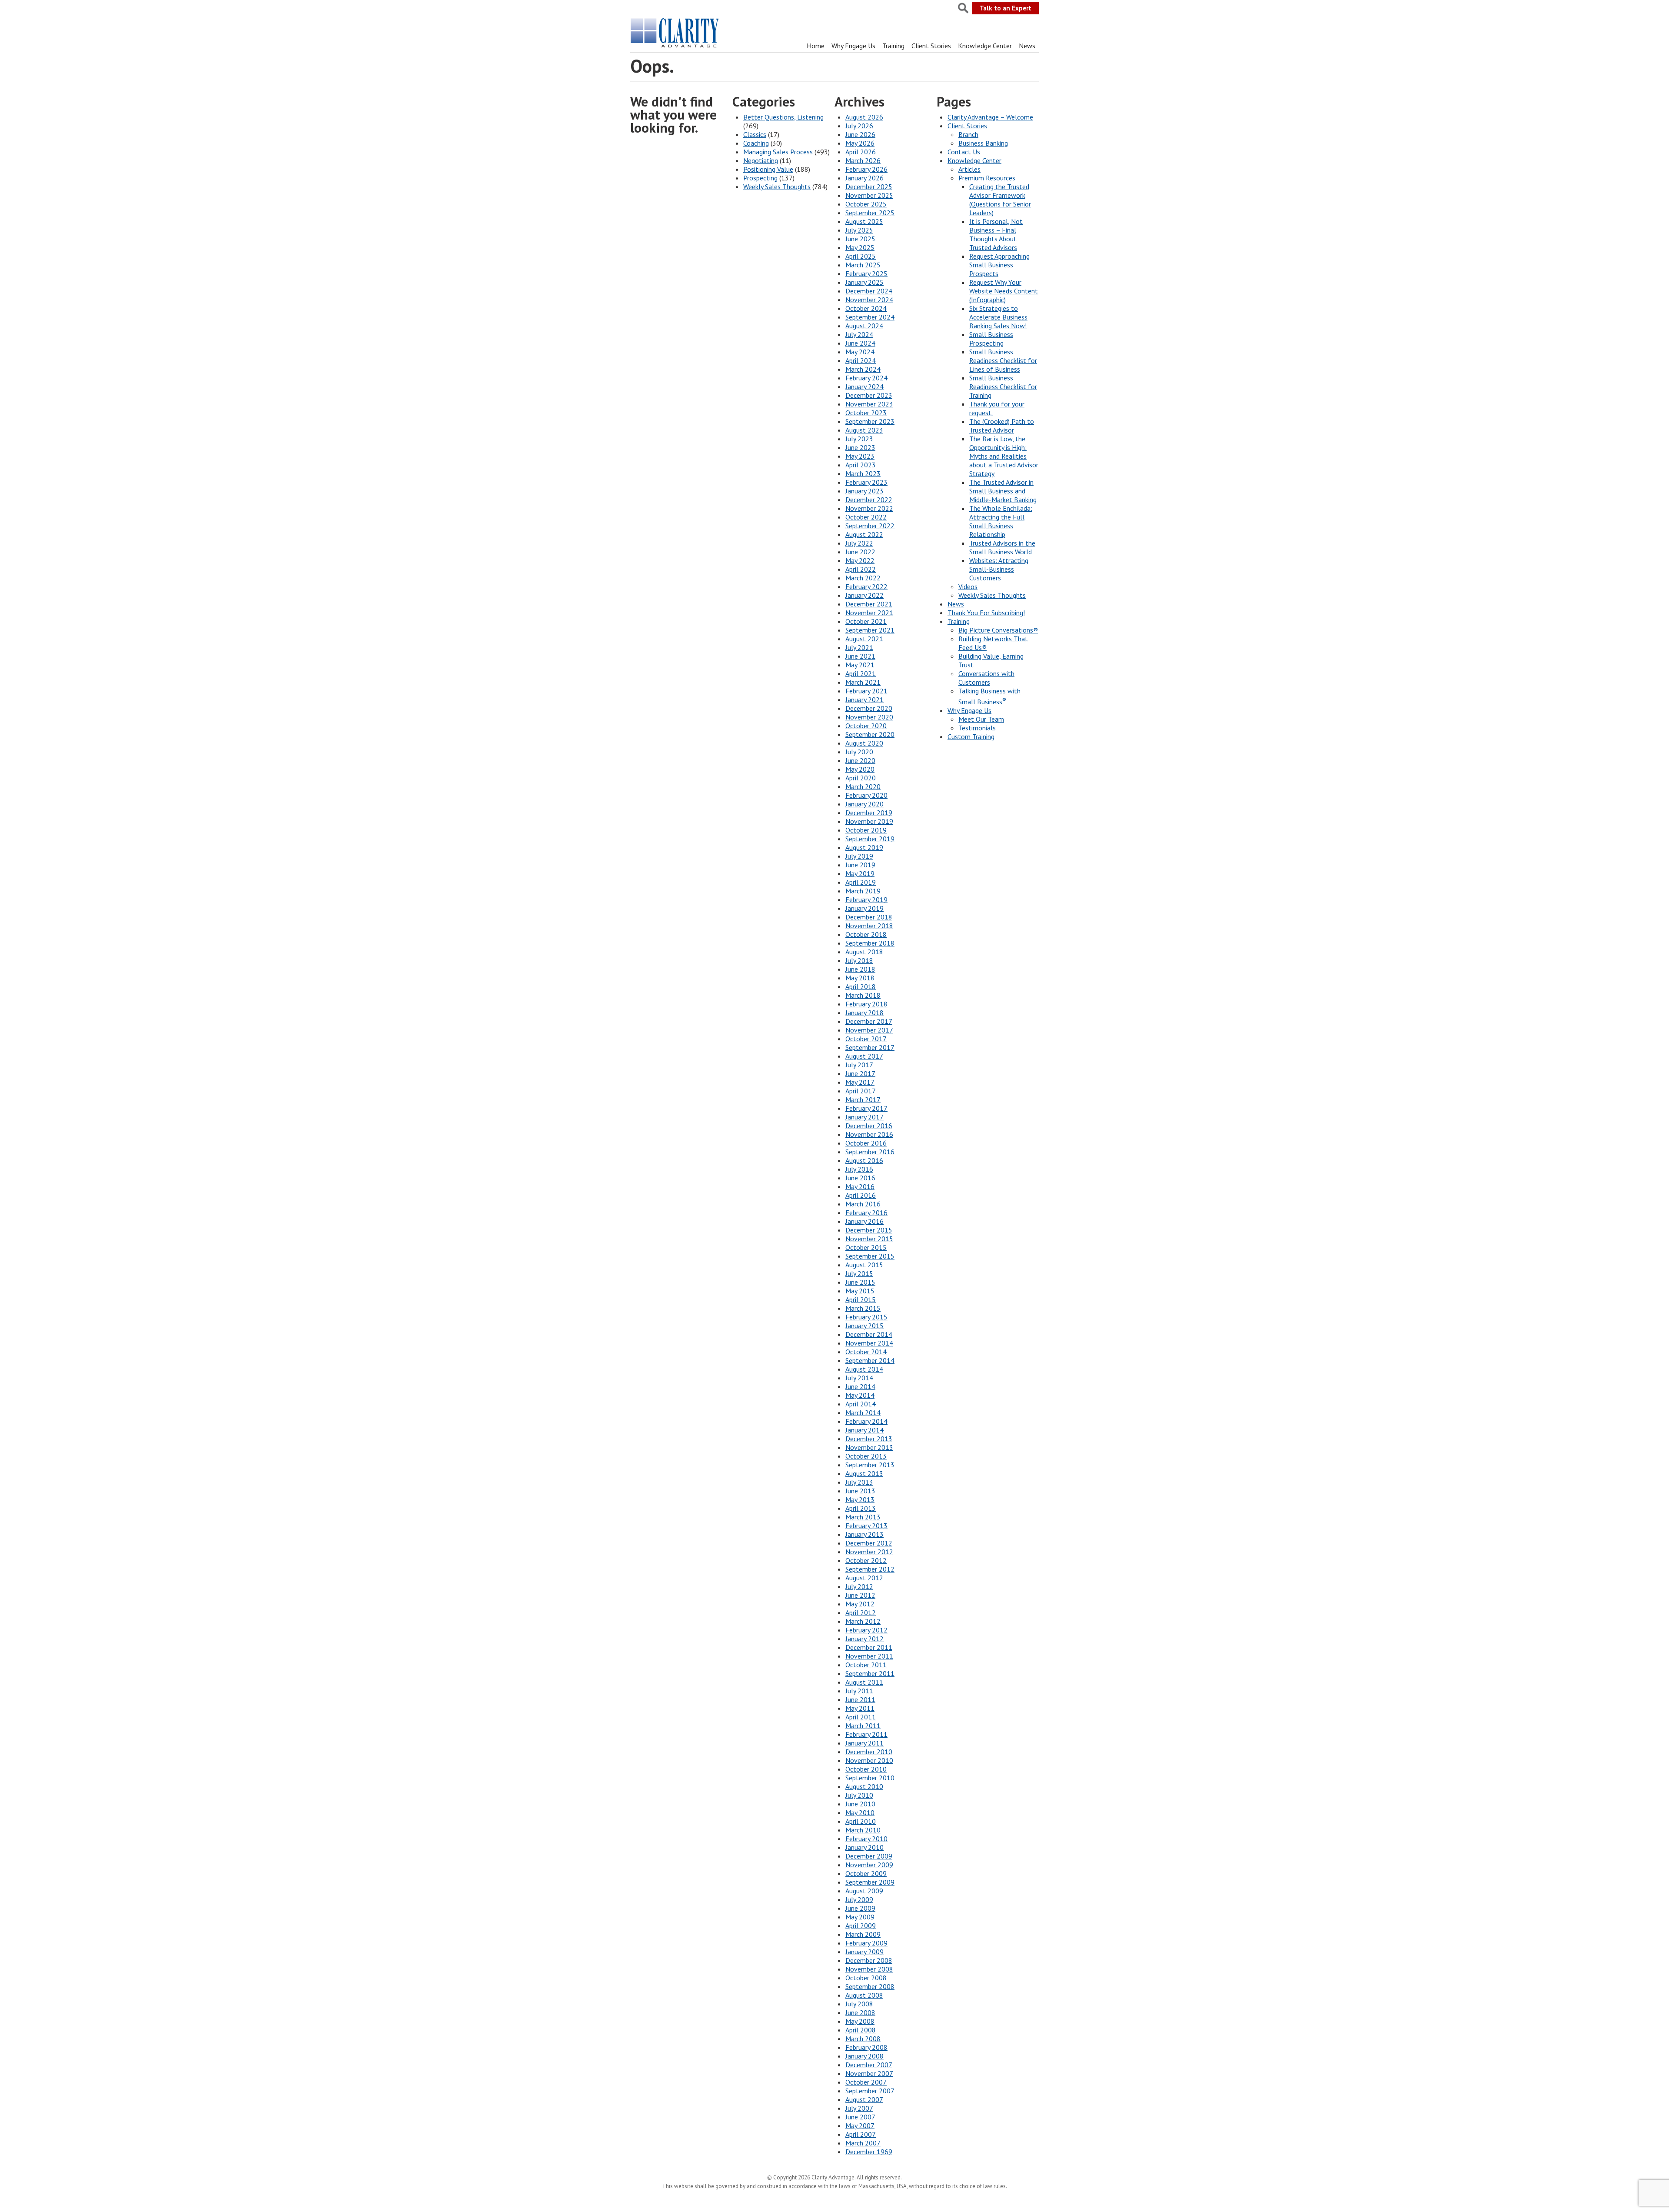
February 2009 (866, 1943)
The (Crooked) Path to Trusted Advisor (1002, 426)
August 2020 (864, 743)
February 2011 (866, 1734)
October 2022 (866, 517)
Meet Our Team (981, 719)
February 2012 (866, 1630)
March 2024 (863, 369)
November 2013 (869, 1447)
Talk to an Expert (1006, 8)
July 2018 (859, 960)
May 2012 (860, 1604)
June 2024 (860, 343)
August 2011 (864, 1682)
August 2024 (864, 326)
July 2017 (859, 1065)
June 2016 (860, 1178)
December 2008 (869, 1960)
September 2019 (870, 839)
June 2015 (860, 1282)
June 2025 (860, 239)
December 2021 (869, 604)
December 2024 (869, 291)
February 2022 (866, 586)
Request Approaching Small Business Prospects (999, 265)
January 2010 (864, 1847)
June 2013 (860, 1491)
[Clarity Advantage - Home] (675, 47)
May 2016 (860, 1186)
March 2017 (863, 1099)
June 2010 (860, 1804)
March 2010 (863, 1830)
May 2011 (860, 1708)
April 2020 (861, 778)
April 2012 (861, 1612)
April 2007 (861, 2134)
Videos (968, 586)
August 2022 (864, 534)
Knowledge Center (985, 46)
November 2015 (869, 1239)
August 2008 (864, 1995)
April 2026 (861, 152)
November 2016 (869, 1134)
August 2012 (864, 1578)
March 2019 (863, 891)
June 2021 (860, 656)
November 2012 (869, 1552)
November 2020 (869, 717)
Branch (968, 134)
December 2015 (869, 1230)
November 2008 (869, 1969)
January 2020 (864, 804)
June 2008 (860, 2012)
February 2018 (866, 1004)
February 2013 (866, 1526)
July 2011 (859, 1691)
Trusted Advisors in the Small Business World (1002, 547)
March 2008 (863, 2039)
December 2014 (869, 1334)
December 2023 (869, 395)
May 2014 (860, 1395)
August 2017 (864, 1056)
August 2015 (864, 1265)
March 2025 (863, 265)
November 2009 (869, 1865)
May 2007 (860, 2125)
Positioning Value (768, 169)
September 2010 (870, 1778)
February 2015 (866, 1317)
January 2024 (864, 386)
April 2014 (861, 1404)
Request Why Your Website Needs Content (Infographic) (1004, 291)
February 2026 (866, 169)
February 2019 (866, 899)
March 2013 (863, 1517)
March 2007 (863, 2143)
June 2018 (860, 969)
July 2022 (859, 543)
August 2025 (864, 221)
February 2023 (866, 482)
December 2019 (869, 813)
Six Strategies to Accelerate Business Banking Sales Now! (998, 317)
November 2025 (869, 195)
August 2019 (864, 847)
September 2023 (870, 421)
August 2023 (864, 430)
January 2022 (864, 595)
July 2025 (859, 230)
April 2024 (861, 360)
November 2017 (869, 1030)
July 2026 (859, 126)
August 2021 (864, 639)
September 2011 (870, 1673)
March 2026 (863, 160)
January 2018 (864, 1013)
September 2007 (870, 2091)
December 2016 (869, 1126)
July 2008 (859, 2004)
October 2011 (866, 1665)
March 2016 (863, 1204)
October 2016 (866, 1143)
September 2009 (870, 1882)
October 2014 (866, 1352)
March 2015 (863, 1308)
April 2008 (861, 2030)
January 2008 (864, 2056)
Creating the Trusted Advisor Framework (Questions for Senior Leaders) (1000, 200)
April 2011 (861, 1717)
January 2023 (864, 491)
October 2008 (866, 1978)
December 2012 (869, 1543)
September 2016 (870, 1152)
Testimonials (977, 728)
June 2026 (860, 134)
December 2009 (869, 1856)
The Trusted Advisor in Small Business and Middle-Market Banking (1003, 491)
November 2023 (869, 404)
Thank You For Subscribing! (986, 613)
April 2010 (861, 1821)
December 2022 (869, 500)
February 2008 (866, 2047)
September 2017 (870, 1047)
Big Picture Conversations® (998, 630)
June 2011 (860, 1699)
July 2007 (859, 2108)
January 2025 (864, 282)
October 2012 (866, 1560)
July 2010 (859, 1795)
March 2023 (863, 473)
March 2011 (863, 1726)
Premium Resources (987, 178)
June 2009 (860, 1908)
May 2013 (860, 1499)
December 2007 (869, 2065)
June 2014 (860, 1386)
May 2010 (860, 1812)
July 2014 (859, 1378)
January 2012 (864, 1639)
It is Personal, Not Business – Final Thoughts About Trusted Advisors (996, 234)
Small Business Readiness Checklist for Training (1003, 386)
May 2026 (860, 143)
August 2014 (864, 1369)
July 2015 (859, 1273)
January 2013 (864, 1534)
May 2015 (860, 1291)
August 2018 (864, 952)
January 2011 (864, 1743)
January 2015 (864, 1326)
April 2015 (861, 1299)
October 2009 (866, 1873)
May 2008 (860, 2021)
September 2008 (870, 1986)
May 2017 (860, 1082)
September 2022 (870, 526)
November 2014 (869, 1343)
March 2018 (863, 995)
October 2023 (866, 413)
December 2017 (869, 1021)
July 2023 (859, 439)
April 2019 (861, 882)
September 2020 (870, 734)
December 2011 (869, 1647)
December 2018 (869, 917)
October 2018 (866, 934)
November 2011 (869, 1656)
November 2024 (869, 300)
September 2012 (870, 1569)
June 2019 (860, 865)
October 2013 (866, 1456)
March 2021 (863, 682)
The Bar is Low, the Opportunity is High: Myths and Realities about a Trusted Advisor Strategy (1004, 456)
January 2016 (864, 1221)
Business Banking (983, 143)
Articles (969, 169)
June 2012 (860, 1595)
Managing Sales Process (778, 152)
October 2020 (866, 726)
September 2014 (870, 1360)
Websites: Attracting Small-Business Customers (999, 569)
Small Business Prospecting (991, 339)
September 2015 (870, 1256)
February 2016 (866, 1213)
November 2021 (869, 613)
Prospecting (760, 178)
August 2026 (864, 117)
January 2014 (864, 1430)
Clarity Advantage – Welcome (990, 117)
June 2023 (860, 447)
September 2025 (870, 213)
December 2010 (869, 1752)
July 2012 (859, 1586)
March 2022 (863, 578)
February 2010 (866, 1839)
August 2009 (864, 1891)
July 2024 (859, 334)
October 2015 (866, 1247)
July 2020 (859, 752)
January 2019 (864, 908)
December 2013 (869, 1439)
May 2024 (860, 352)
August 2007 (864, 2099)
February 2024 (866, 378)
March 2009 (863, 1934)
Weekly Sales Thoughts (777, 187)
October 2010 (866, 1769)
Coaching (756, 143)
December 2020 (869, 708)
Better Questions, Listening (783, 117)
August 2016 (864, 1160)
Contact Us (964, 152)
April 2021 (861, 673)
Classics (755, 134)
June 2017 (860, 1073)
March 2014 (863, 1412)
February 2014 (866, 1421)
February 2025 (866, 273)
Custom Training (971, 736)
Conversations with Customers (986, 678)
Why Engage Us (853, 46)
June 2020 (860, 760)
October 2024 (866, 308)
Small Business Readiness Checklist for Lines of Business (1003, 360)
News (1027, 46)
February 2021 (866, 691)
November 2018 (869, 926)
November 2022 (869, 508)
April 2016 (861, 1195)
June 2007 (860, 2117)
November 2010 (869, 1760)
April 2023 (861, 465)
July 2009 (859, 1899)
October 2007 (866, 2082)
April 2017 (861, 1091)
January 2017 (864, 1117)
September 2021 (870, 630)
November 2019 (869, 821)
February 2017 (866, 1108)
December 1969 (869, 2152)
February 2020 (866, 795)
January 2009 (864, 1952)
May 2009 (860, 1917)
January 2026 (864, 178)
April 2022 (861, 569)
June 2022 (860, 552)
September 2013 (870, 1465)
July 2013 (859, 1482)
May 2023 (860, 456)
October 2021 (866, 621)
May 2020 (860, 769)
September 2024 (870, 317)
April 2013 (861, 1508)
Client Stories (931, 46)
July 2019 (859, 856)
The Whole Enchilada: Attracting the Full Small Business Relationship (1001, 521)
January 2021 (864, 700)
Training (893, 46)
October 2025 (866, 204)
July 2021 (859, 647)
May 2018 (860, 978)
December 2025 (869, 187)
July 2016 (859, 1169)
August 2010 (864, 1786)
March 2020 (863, 786)
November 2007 (869, 2073)
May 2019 (860, 873)
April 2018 (861, 986)
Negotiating (761, 160)
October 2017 (866, 1039)
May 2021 (860, 665)
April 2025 (861, 256)
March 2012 (863, 1621)
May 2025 (860, 247)
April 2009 (861, 1926)
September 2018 (870, 943)
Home (816, 46)
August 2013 (864, 1473)
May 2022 (860, 560)
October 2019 (866, 830)
